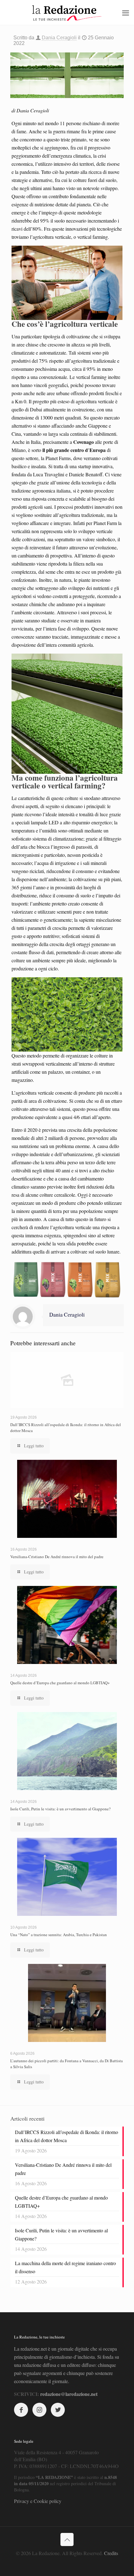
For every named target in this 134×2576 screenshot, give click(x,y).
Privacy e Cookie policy (38, 2501)
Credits (111, 2553)
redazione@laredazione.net (69, 2394)
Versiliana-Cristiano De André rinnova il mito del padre (57, 1557)
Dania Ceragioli (59, 38)
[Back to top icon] (67, 2539)
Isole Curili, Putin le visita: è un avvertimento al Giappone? (60, 1809)
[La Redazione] (67, 12)
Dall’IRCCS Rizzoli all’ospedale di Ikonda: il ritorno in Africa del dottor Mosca (67, 2136)
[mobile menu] (126, 12)
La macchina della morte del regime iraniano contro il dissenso (65, 2267)
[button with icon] (21, 2410)
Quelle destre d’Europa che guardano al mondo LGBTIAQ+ (60, 1683)
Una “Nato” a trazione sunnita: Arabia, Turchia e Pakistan (59, 1935)
